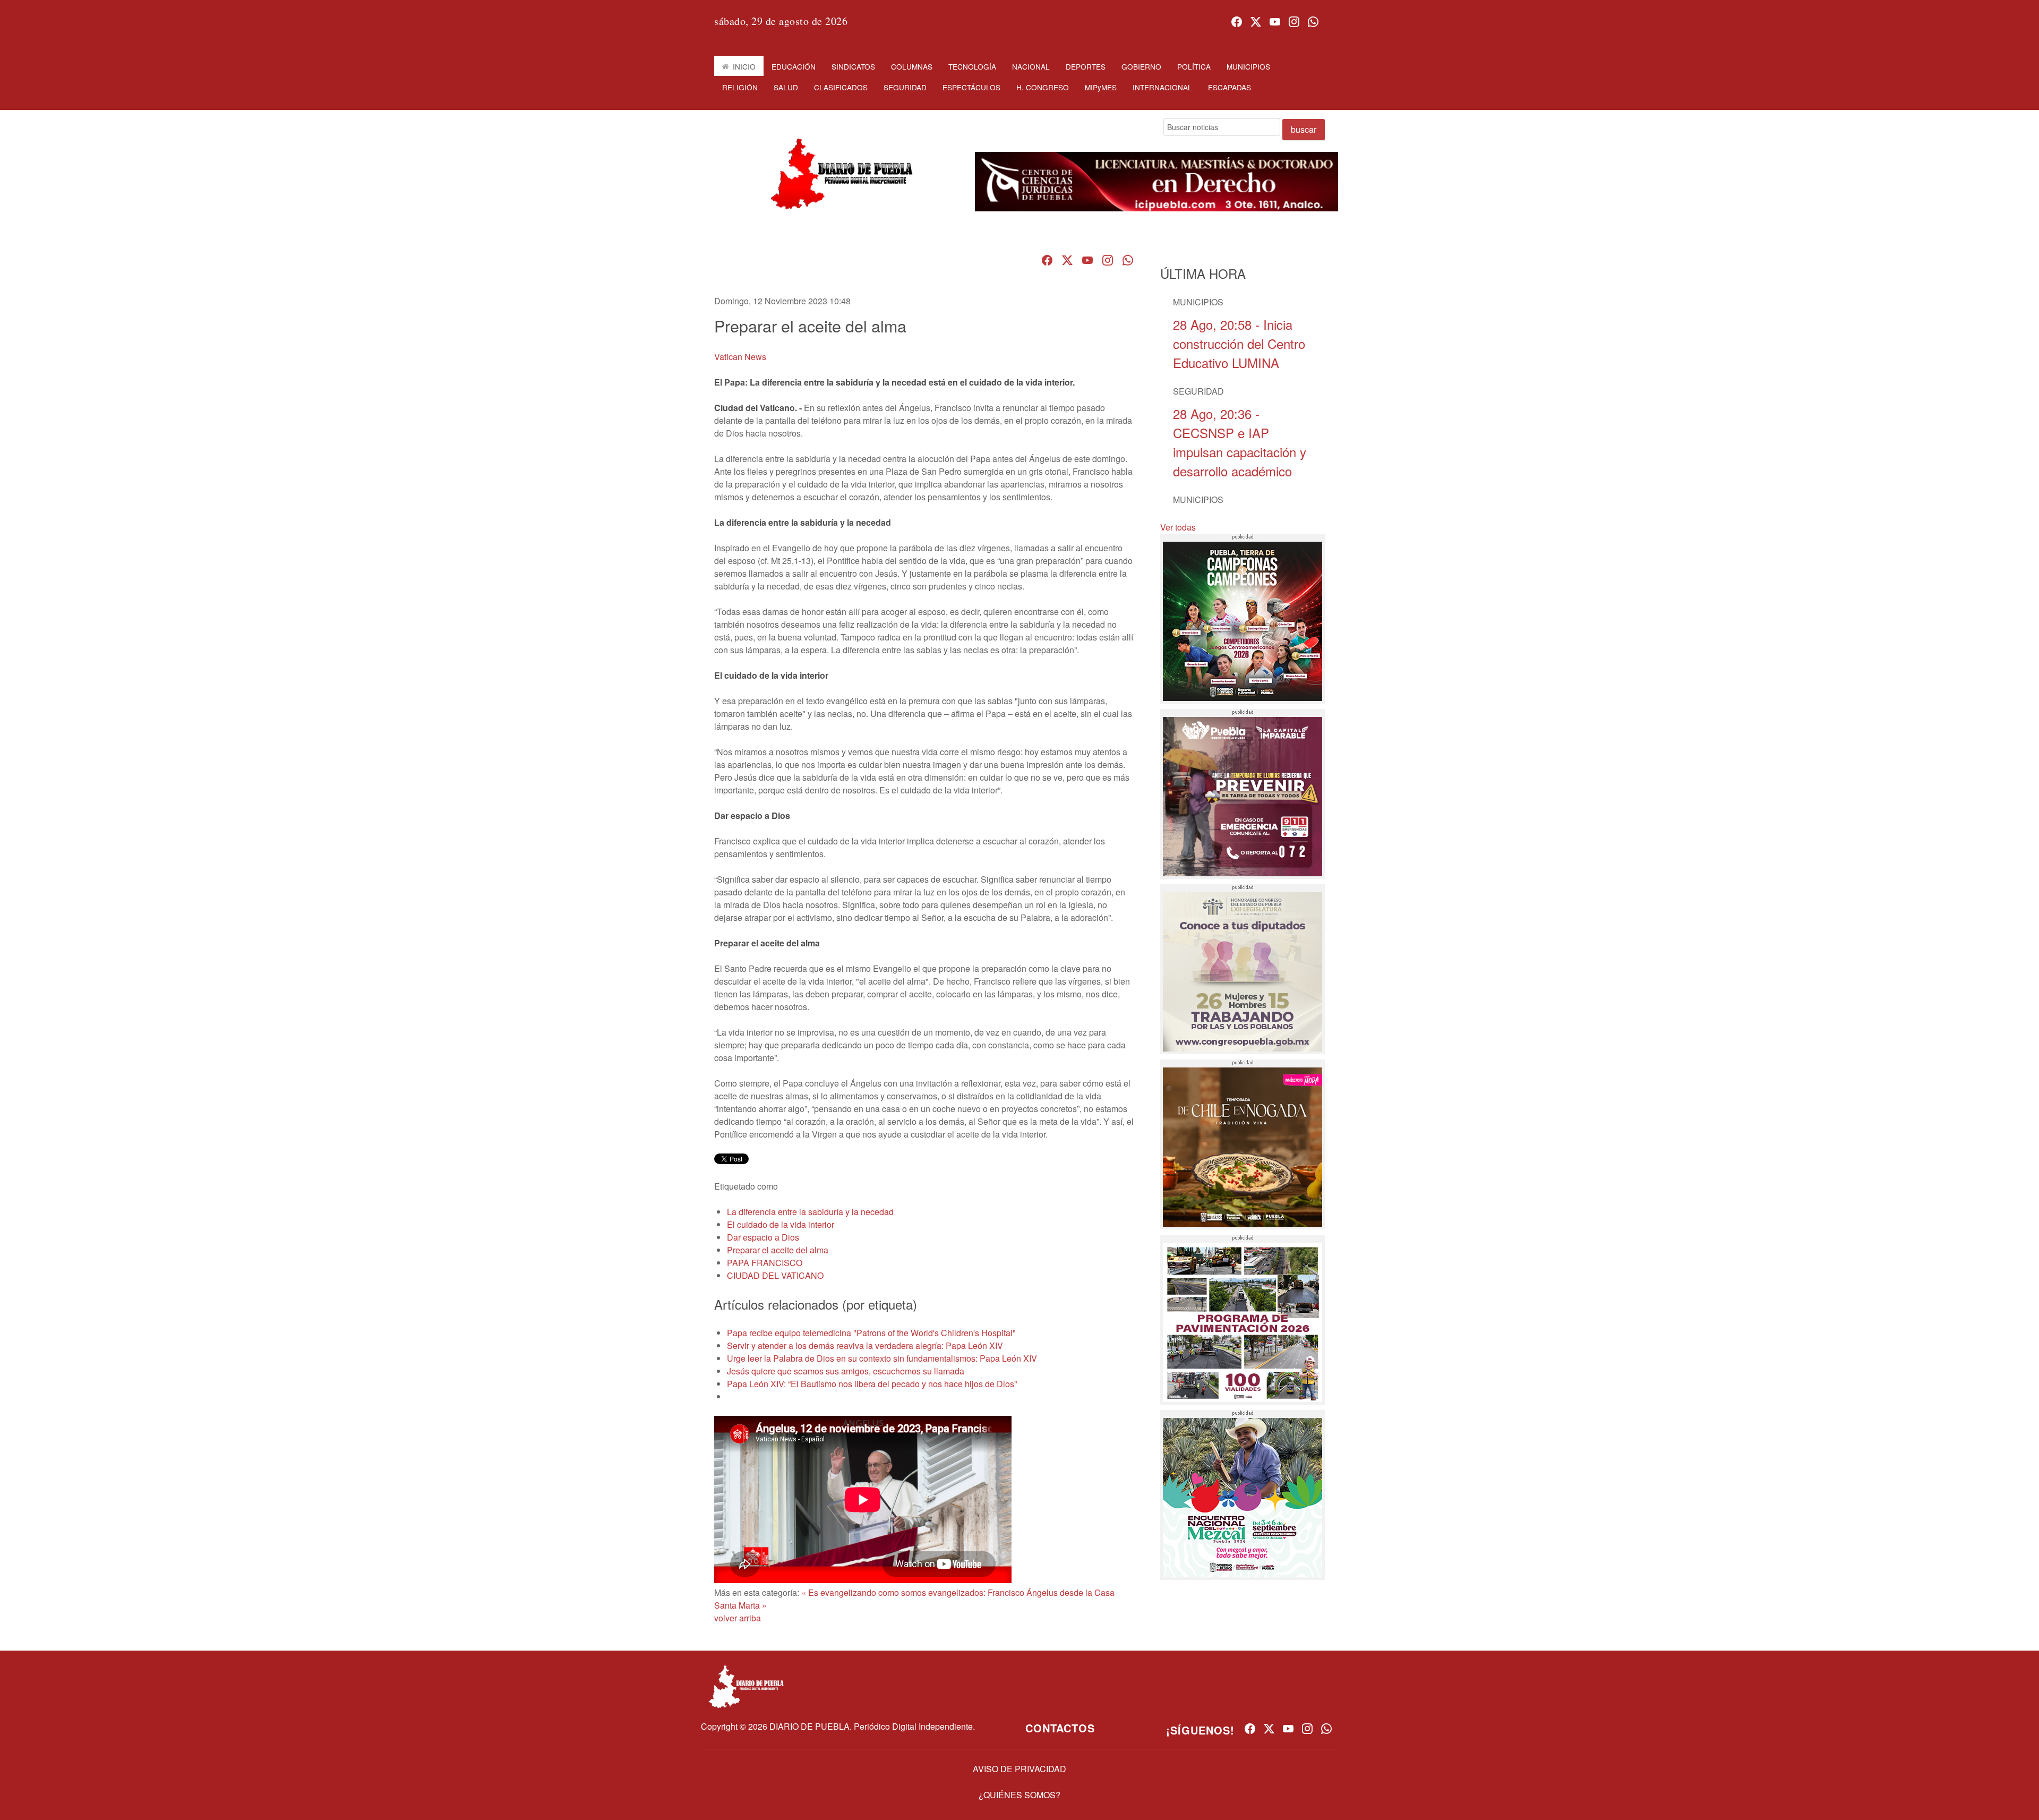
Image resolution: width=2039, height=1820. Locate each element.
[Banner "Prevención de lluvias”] (1243, 794)
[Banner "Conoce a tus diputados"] (1243, 969)
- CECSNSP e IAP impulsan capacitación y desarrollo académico (1240, 442)
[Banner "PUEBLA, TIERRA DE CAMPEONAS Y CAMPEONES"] (1243, 619)
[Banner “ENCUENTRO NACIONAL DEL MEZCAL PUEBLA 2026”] (1243, 1495)
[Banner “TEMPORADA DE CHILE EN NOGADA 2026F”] (1243, 1144)
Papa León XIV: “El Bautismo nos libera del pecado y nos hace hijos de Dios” (872, 1384)
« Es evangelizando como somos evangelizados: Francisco (913, 1592)
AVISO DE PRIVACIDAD (1019, 1769)
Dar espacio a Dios (763, 1237)
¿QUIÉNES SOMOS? (1019, 1795)
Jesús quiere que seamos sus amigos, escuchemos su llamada (846, 1371)
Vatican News (740, 357)
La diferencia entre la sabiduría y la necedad (810, 1212)
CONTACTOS (1060, 1728)
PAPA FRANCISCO (765, 1263)
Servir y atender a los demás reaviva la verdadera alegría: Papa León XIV (865, 1345)
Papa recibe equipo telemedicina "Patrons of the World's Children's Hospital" (871, 1333)
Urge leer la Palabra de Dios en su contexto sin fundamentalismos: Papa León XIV (882, 1358)
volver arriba (738, 1618)
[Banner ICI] (1156, 182)
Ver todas (1178, 527)
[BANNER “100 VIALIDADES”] (1243, 1320)
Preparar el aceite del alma (778, 1250)
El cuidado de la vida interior (781, 1224)
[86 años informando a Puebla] (838, 183)
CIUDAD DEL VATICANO (775, 1275)
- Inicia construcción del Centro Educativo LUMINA (1239, 343)
